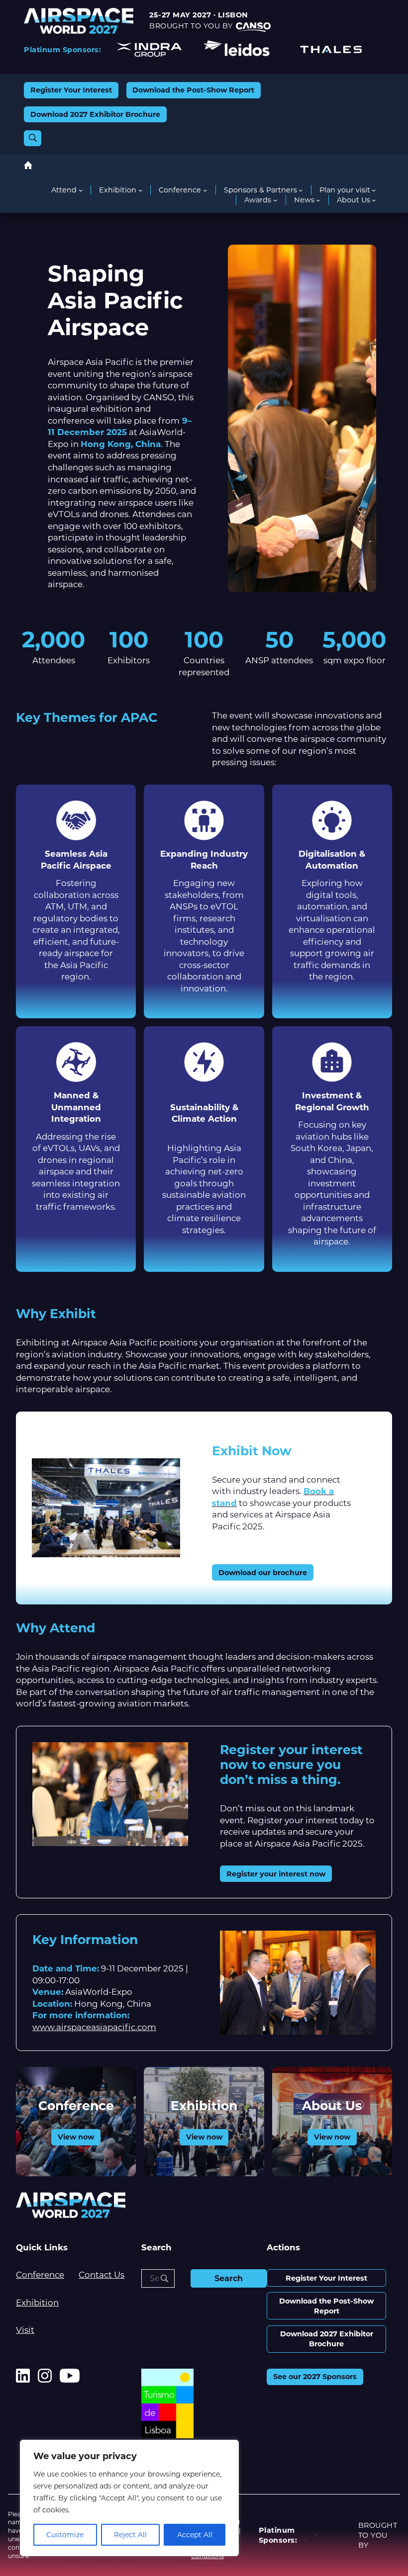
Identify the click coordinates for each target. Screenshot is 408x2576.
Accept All (195, 2535)
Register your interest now (276, 1874)
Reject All (130, 2535)
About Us (332, 2106)
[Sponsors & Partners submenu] (301, 190)
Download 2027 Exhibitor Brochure (95, 114)
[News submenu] (318, 200)
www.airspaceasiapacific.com (94, 2027)
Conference (76, 2106)
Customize (65, 2535)
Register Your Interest (71, 90)
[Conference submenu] (205, 190)
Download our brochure (263, 1573)
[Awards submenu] (275, 200)
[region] (129, 2498)
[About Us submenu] (374, 200)
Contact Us (102, 2275)
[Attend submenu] (81, 190)
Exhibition (204, 2106)
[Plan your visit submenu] (374, 190)
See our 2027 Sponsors (315, 2377)
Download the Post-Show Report (193, 90)
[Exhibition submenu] (141, 190)
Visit (25, 2330)
